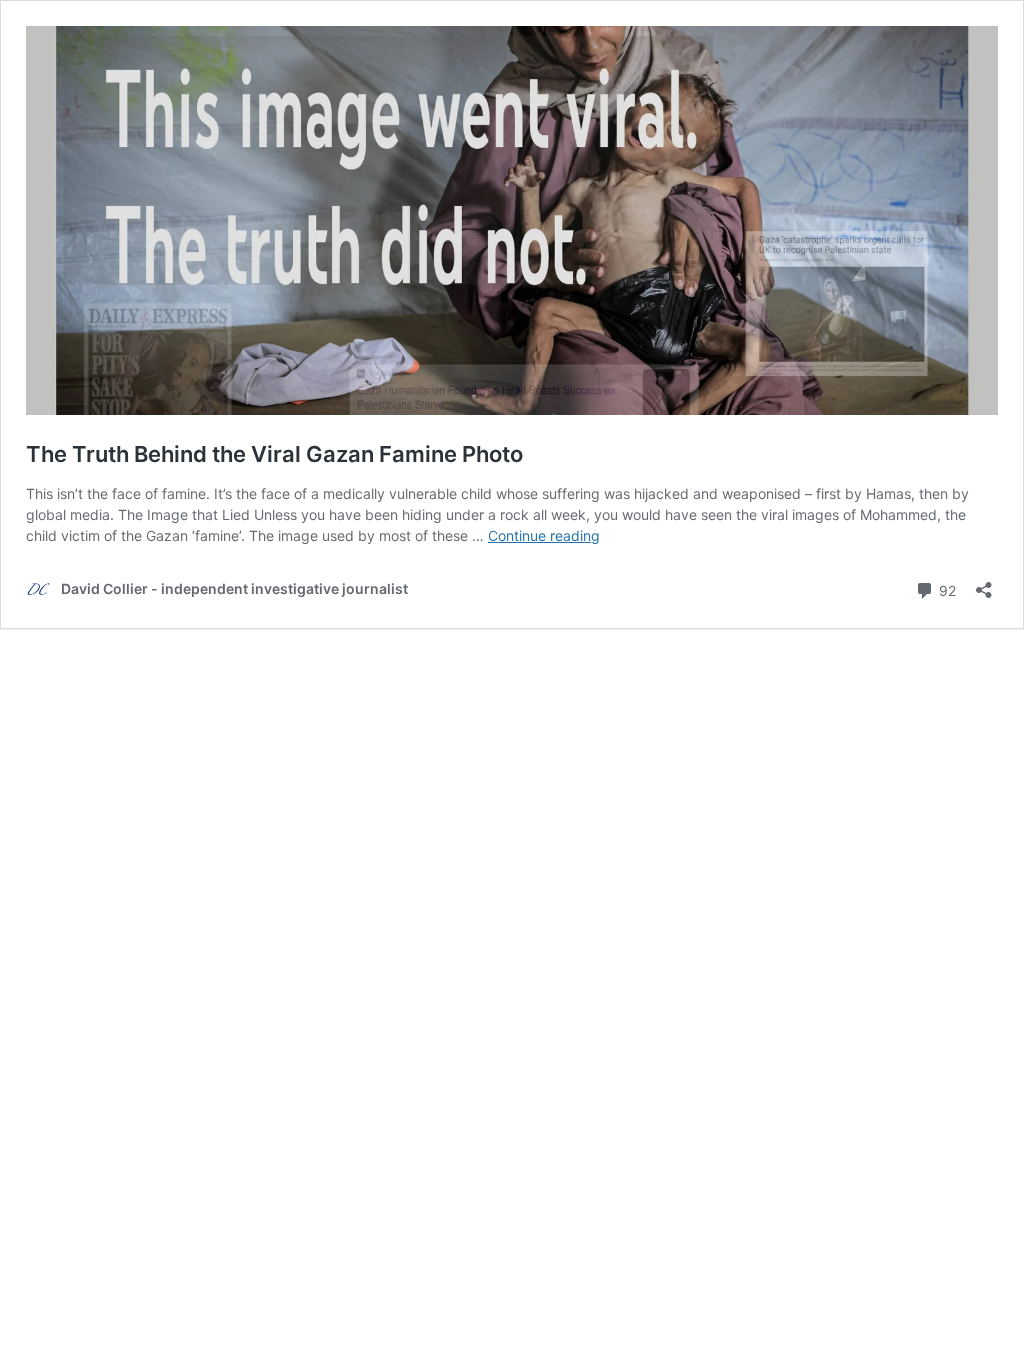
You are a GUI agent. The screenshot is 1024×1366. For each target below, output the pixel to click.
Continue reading (544, 535)
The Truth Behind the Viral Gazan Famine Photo (274, 454)
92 (945, 589)
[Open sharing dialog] (984, 583)
